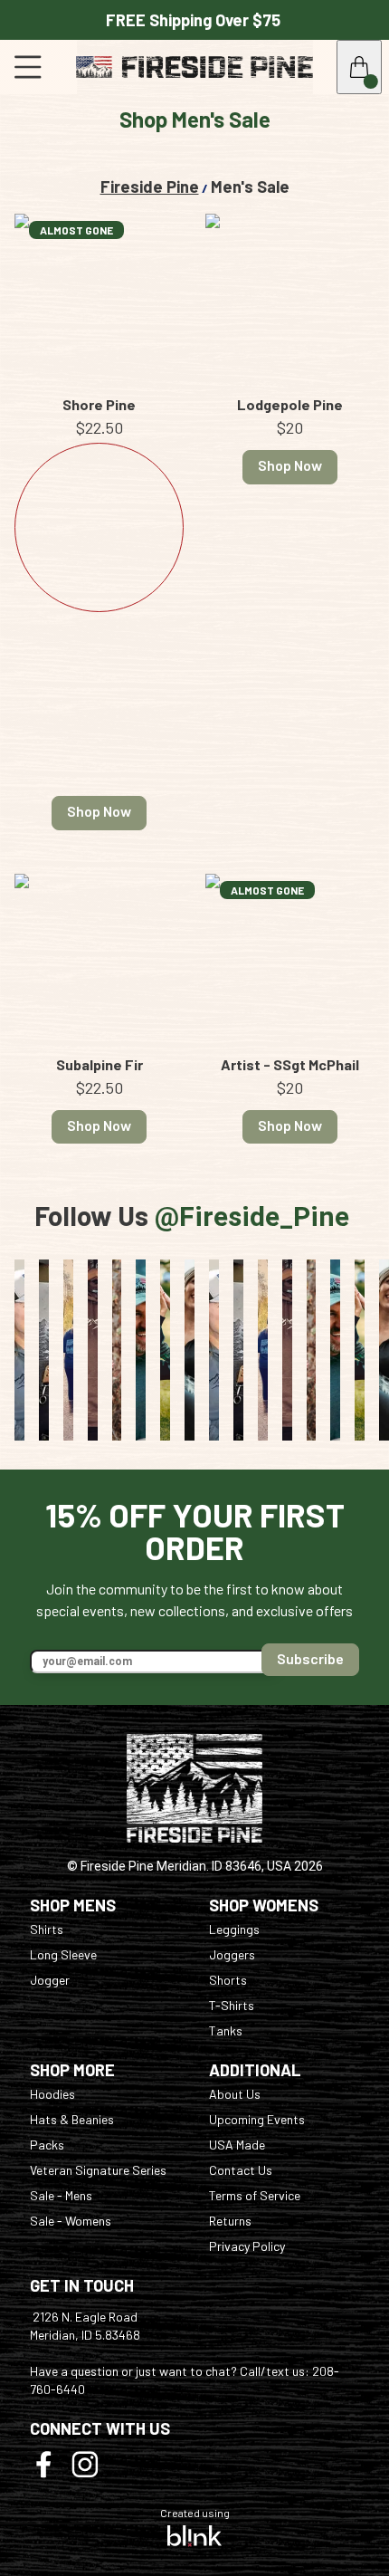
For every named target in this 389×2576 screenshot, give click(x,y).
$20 (290, 427)
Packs (47, 2145)
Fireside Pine (150, 187)
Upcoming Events (257, 2119)
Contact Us (241, 2170)
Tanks (226, 2030)
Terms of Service (255, 2195)
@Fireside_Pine (252, 1216)
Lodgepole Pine (290, 405)
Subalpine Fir (100, 1065)
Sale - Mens (61, 2195)
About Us (235, 2094)
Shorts (228, 1980)
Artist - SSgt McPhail (290, 1065)
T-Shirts (232, 2005)
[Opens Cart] (359, 67)
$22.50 (100, 427)
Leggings (234, 1929)
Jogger (50, 1980)
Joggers (232, 1954)
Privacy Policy (247, 2246)
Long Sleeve (63, 1954)
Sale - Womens (71, 2221)
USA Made (237, 2145)
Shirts (47, 1929)
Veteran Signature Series (98, 2170)
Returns (230, 2221)
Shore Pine (99, 405)
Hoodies (52, 2094)
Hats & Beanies (72, 2119)
